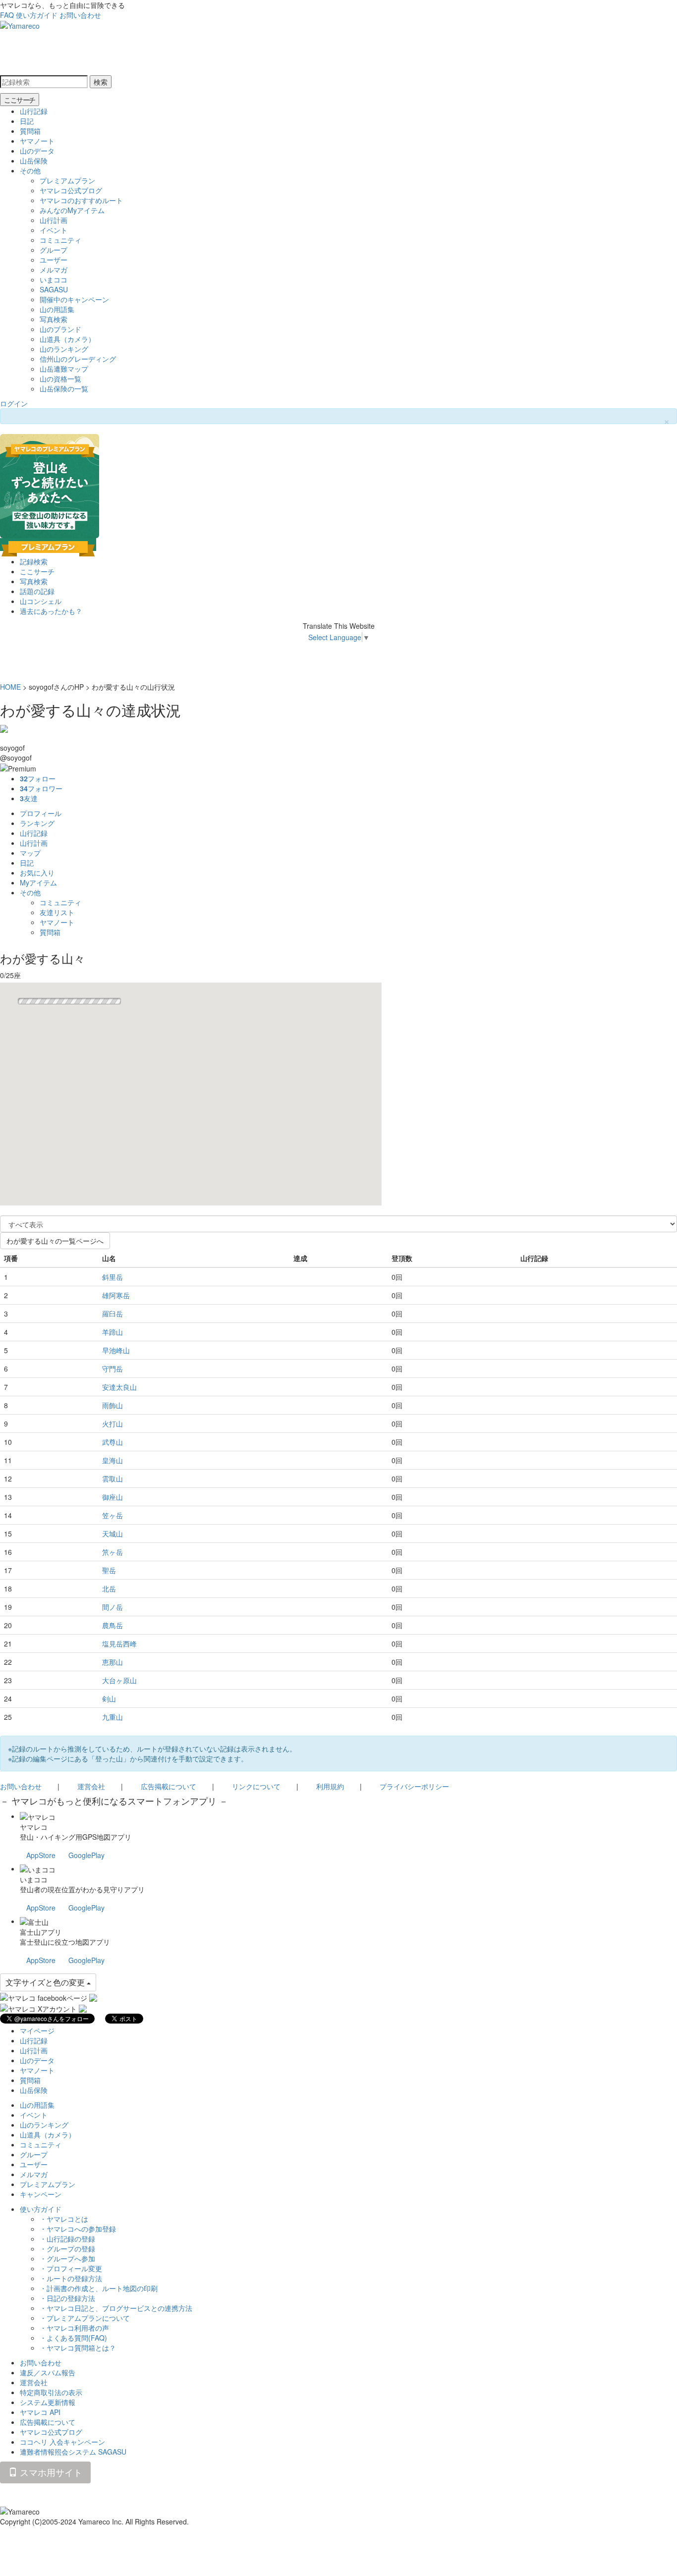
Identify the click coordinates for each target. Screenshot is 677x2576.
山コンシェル (41, 601)
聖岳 (109, 1570)
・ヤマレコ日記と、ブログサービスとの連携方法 (116, 2308)
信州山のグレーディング (78, 359)
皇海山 (113, 1460)
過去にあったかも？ (51, 611)
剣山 (109, 1699)
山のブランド (60, 329)
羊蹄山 (113, 1332)
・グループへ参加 (67, 2258)
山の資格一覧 (60, 379)
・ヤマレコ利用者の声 (74, 2328)
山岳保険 (34, 161)
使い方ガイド (37, 15)
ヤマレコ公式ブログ (71, 190)
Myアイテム (38, 882)
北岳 (109, 1589)
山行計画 (54, 220)
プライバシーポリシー (414, 1786)
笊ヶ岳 (113, 1552)
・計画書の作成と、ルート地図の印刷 (99, 2288)
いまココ (54, 279)
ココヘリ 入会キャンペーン (62, 2442)
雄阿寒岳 (116, 1295)
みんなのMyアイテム (72, 210)
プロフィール (41, 813)
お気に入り (37, 873)
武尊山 (113, 1442)
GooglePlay (86, 1855)
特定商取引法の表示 (51, 2392)
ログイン (14, 403)
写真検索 (54, 319)
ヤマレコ (34, 1827)
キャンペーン (41, 2194)
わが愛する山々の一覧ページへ (55, 1241)
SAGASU (54, 289)
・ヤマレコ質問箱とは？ (78, 2348)
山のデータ (37, 151)
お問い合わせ (80, 15)
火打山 (113, 1424)
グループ (54, 250)
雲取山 (113, 1479)
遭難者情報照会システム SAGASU (73, 2452)
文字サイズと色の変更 (46, 1982)
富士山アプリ (41, 1932)
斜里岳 (113, 1277)
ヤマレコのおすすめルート (81, 200)
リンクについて (256, 1786)
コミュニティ (60, 240)
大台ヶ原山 (119, 1680)
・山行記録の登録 (67, 2239)
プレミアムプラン (67, 180)
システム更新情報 (48, 2402)
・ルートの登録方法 (71, 2278)
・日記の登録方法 (67, 2298)
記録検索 (34, 561)
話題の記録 (37, 591)
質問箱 (30, 131)
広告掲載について (169, 1786)
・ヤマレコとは (64, 2219)
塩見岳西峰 (119, 1644)
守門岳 (113, 1369)
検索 (101, 82)
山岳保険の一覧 (64, 388)
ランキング (37, 823)
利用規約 (330, 1786)
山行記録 (34, 111)
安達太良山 (119, 1387)
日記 (27, 121)
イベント (54, 230)
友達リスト (57, 912)
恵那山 (113, 1662)
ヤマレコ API (40, 2412)
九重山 (113, 1717)
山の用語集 (57, 309)
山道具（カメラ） (67, 339)
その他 (30, 170)
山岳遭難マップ (64, 369)
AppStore (41, 1855)
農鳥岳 (113, 1625)
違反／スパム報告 (48, 2372)
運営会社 (91, 1786)
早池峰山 (116, 1350)
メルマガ (54, 270)
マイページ (37, 2030)
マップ (30, 853)
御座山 (113, 1497)
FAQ (7, 15)
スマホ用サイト (50, 2472)
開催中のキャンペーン (74, 299)
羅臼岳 (113, 1314)
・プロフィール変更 (71, 2268)
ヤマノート (37, 141)
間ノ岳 (113, 1607)
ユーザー (54, 260)
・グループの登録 (67, 2248)
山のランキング (64, 349)
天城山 (113, 1534)
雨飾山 (113, 1405)
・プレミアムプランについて (85, 2318)
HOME (10, 687)
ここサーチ (20, 100)
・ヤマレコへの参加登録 (78, 2229)
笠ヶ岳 (113, 1515)
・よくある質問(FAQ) (73, 2338)
